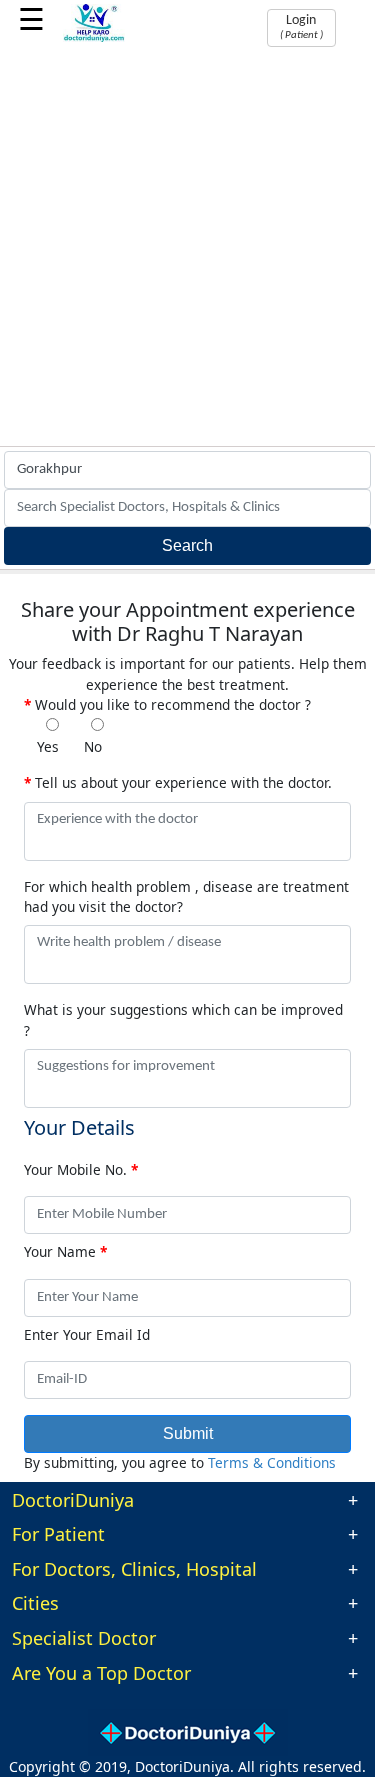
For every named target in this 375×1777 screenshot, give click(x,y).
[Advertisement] (187, 248)
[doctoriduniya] (94, 38)
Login (301, 27)
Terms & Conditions (272, 1462)
